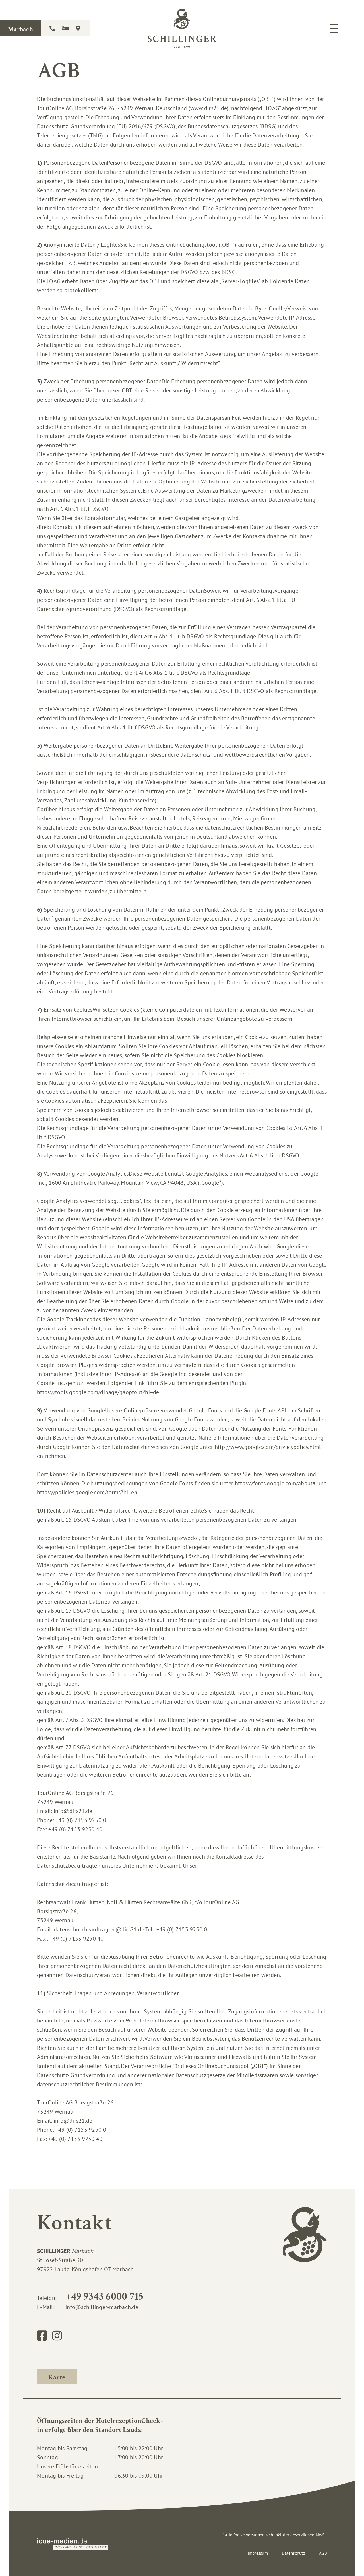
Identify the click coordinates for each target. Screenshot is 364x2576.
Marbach (20, 29)
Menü (334, 28)
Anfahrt (78, 28)
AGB (323, 2553)
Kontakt (53, 28)
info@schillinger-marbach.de (102, 2307)
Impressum (258, 2553)
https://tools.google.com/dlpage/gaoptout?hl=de (98, 1392)
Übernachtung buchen (66, 28)
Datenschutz (293, 2553)
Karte (57, 2377)
